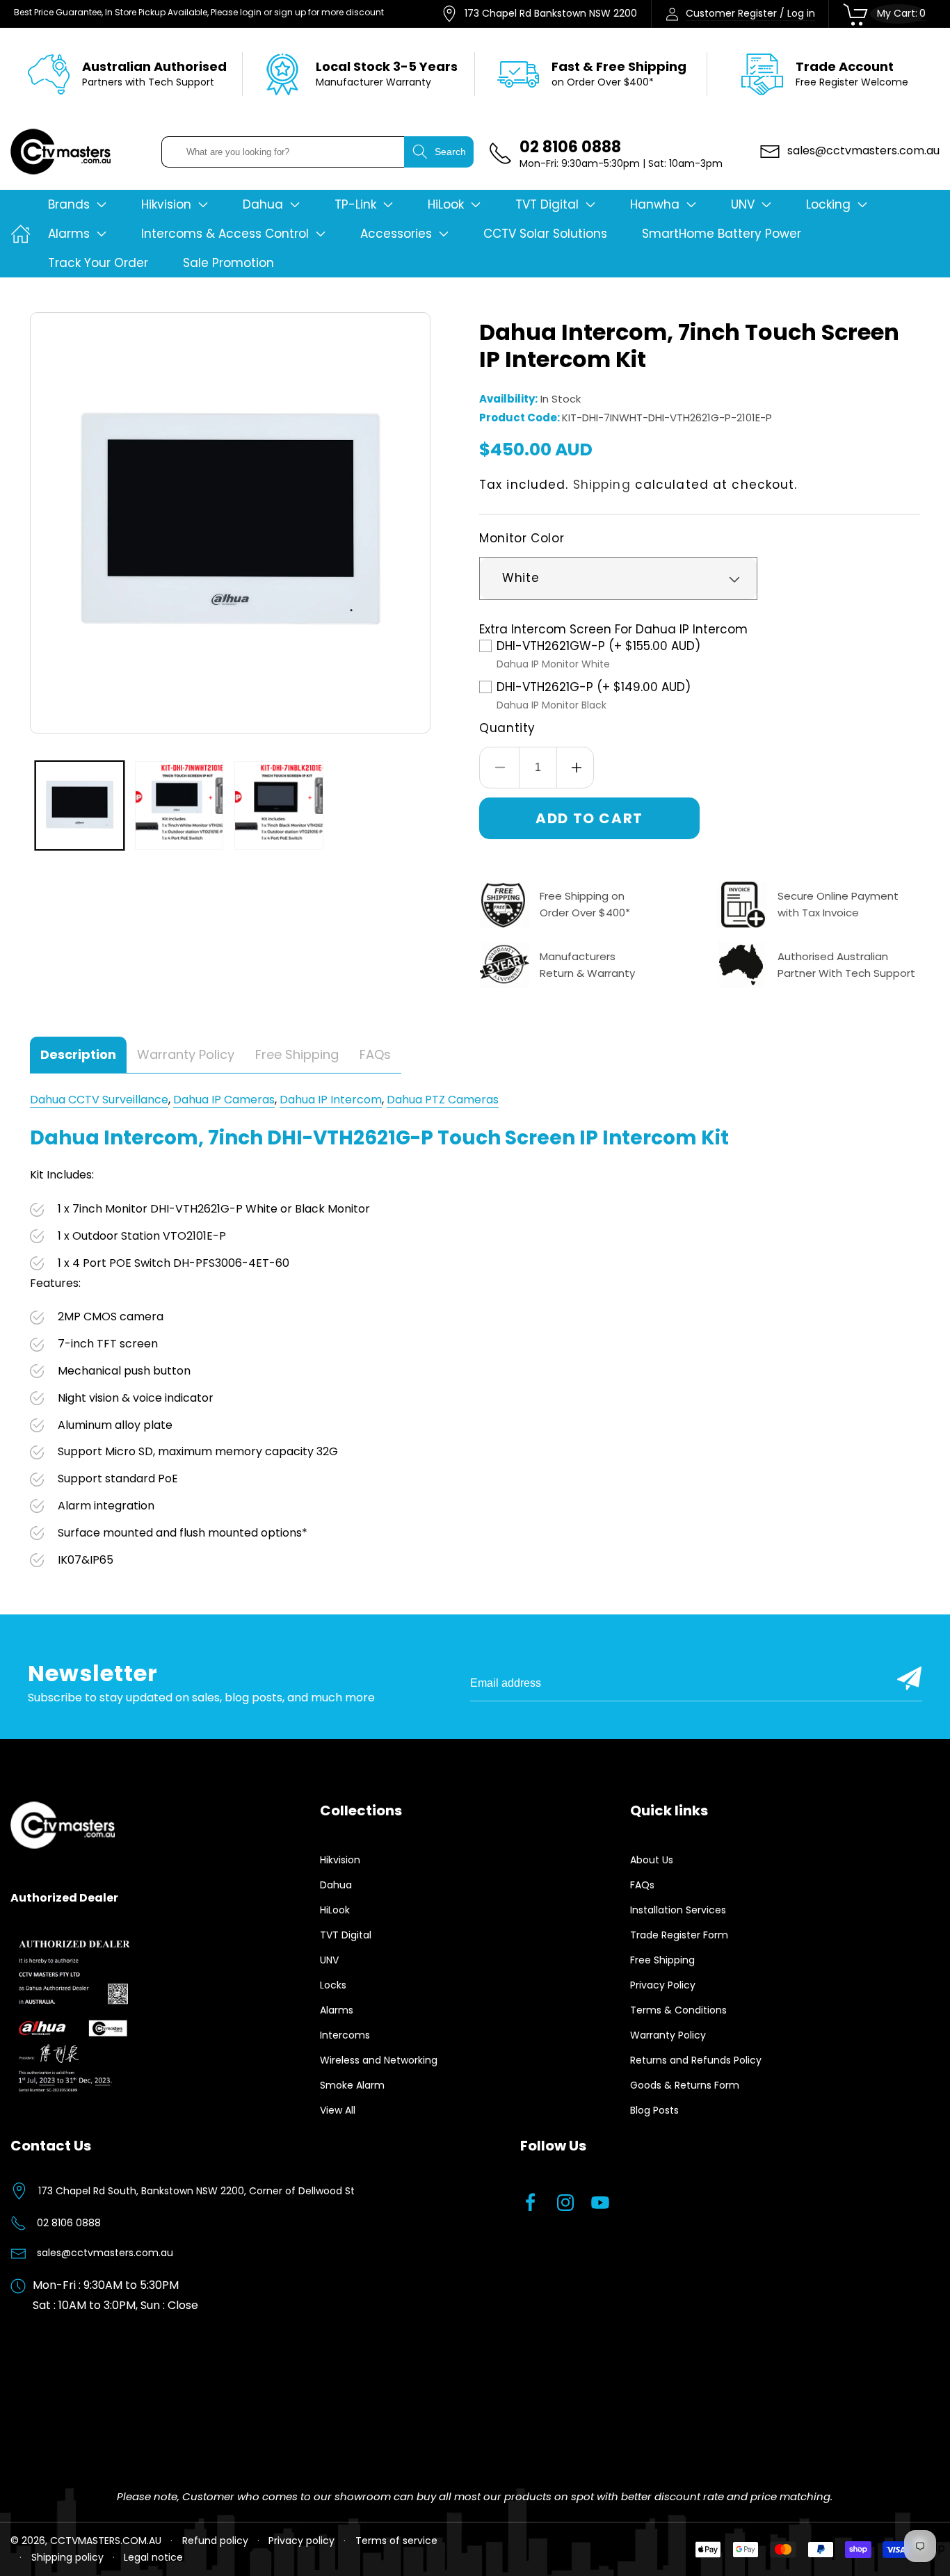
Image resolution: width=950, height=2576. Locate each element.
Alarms (337, 2010)
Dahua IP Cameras (224, 1100)
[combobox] (283, 152)
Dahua (336, 1885)
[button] (77, 204)
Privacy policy (301, 2541)
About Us (652, 1860)
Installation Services (678, 1910)
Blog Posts (654, 2110)
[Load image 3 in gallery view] (279, 805)
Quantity (507, 728)
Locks (333, 1985)
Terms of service (396, 2541)
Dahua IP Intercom (331, 1100)
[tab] (78, 1055)
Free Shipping (662, 1960)
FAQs (642, 1885)
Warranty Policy (668, 2035)
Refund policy (215, 2541)
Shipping (602, 485)
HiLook (335, 1910)
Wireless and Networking (379, 2060)
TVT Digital (346, 1935)
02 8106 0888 (69, 2223)
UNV (329, 1960)
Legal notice (153, 2557)
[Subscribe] (909, 1678)
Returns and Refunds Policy (696, 2060)
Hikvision (340, 1860)
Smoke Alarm (352, 2085)
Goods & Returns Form (685, 2085)
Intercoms (345, 2035)
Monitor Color (522, 538)
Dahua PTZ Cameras (443, 1100)
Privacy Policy (663, 1985)
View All (338, 2110)
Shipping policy (67, 2557)
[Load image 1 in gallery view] (80, 805)
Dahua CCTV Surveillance (99, 1100)
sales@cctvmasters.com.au (105, 2253)
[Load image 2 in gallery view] (179, 805)
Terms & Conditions (678, 2010)
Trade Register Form (679, 1935)
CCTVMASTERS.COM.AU (106, 2541)
